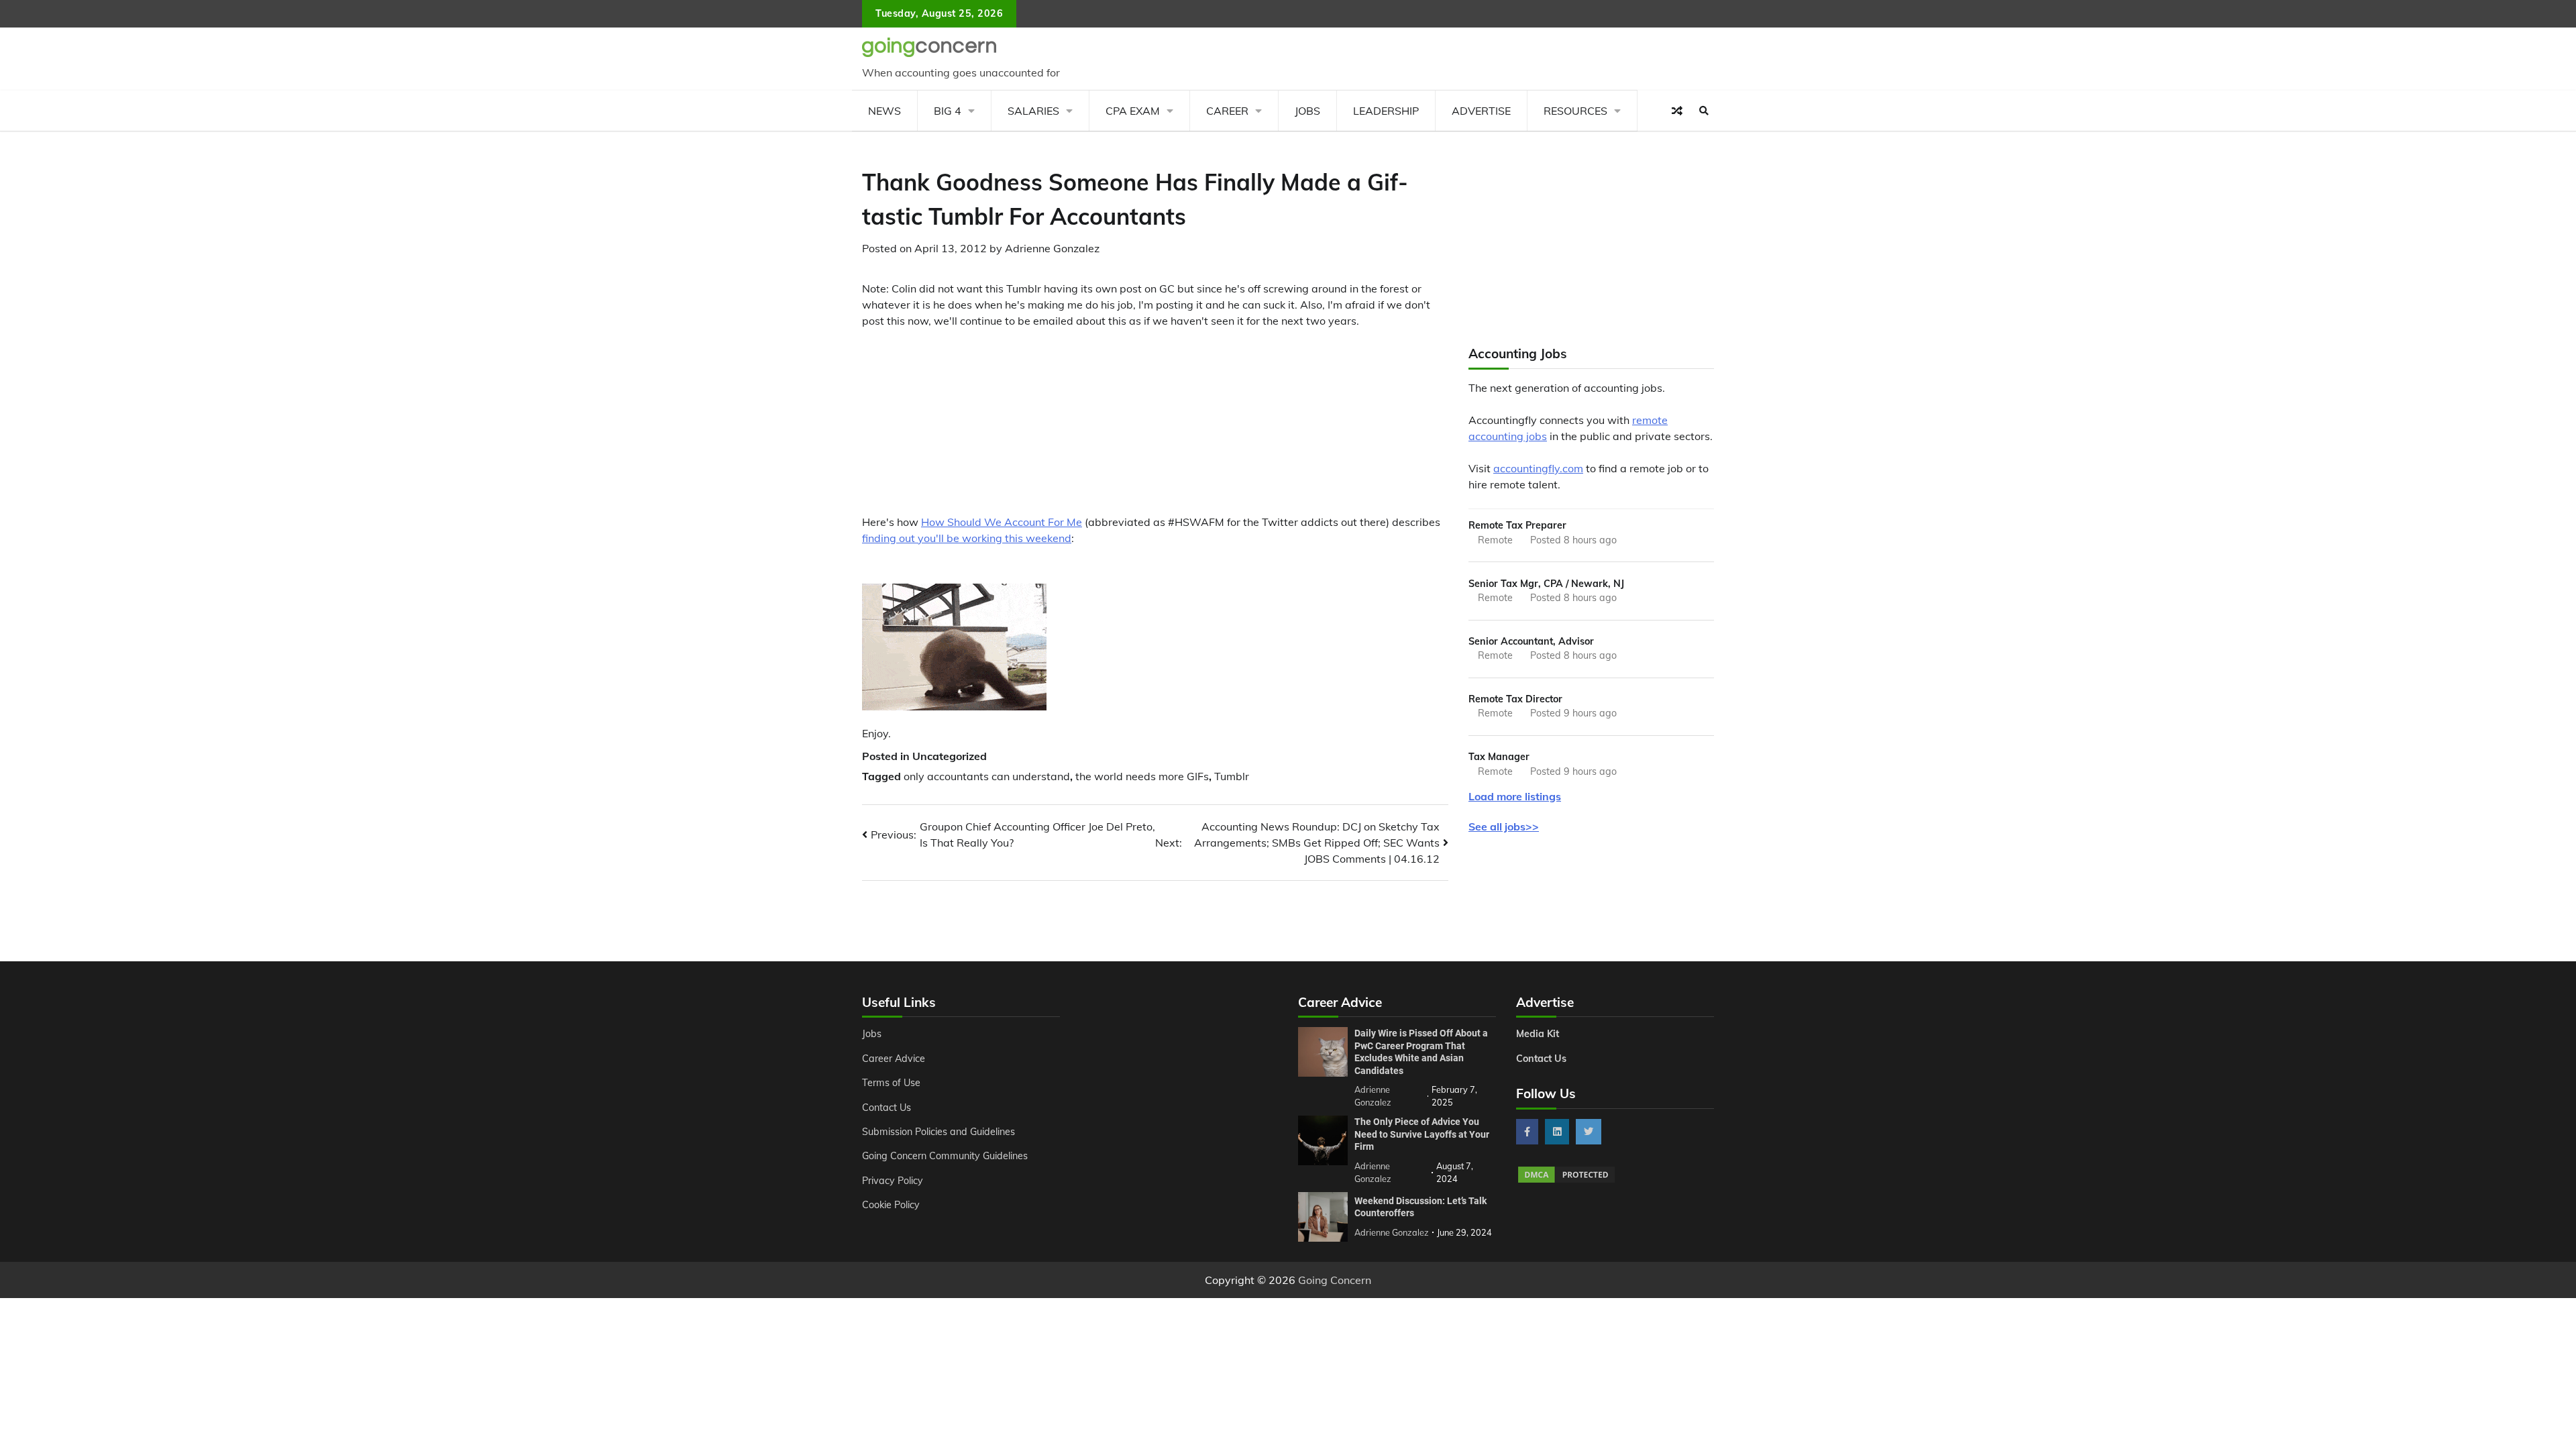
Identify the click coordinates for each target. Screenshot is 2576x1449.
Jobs (1307, 111)
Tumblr (1232, 776)
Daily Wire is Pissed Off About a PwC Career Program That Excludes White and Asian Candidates (1421, 1052)
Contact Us (887, 1108)
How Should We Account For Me (1002, 522)
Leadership (1386, 111)
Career (1227, 111)
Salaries (1033, 111)
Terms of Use (891, 1083)
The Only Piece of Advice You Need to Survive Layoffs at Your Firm (1422, 1134)
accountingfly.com (1538, 468)
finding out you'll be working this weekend (967, 538)
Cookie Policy (891, 1205)
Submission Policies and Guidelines (938, 1132)
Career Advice (894, 1059)
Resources (1575, 111)
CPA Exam (1133, 111)
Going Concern (1335, 1280)
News (884, 111)
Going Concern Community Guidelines (945, 1156)
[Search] (1704, 111)
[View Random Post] (1677, 111)
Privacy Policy (893, 1181)
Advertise (1481, 111)
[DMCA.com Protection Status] (1566, 1181)
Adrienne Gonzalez (1052, 248)
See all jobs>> (1504, 826)
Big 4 (948, 111)
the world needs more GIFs (1142, 776)
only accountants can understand (987, 776)
